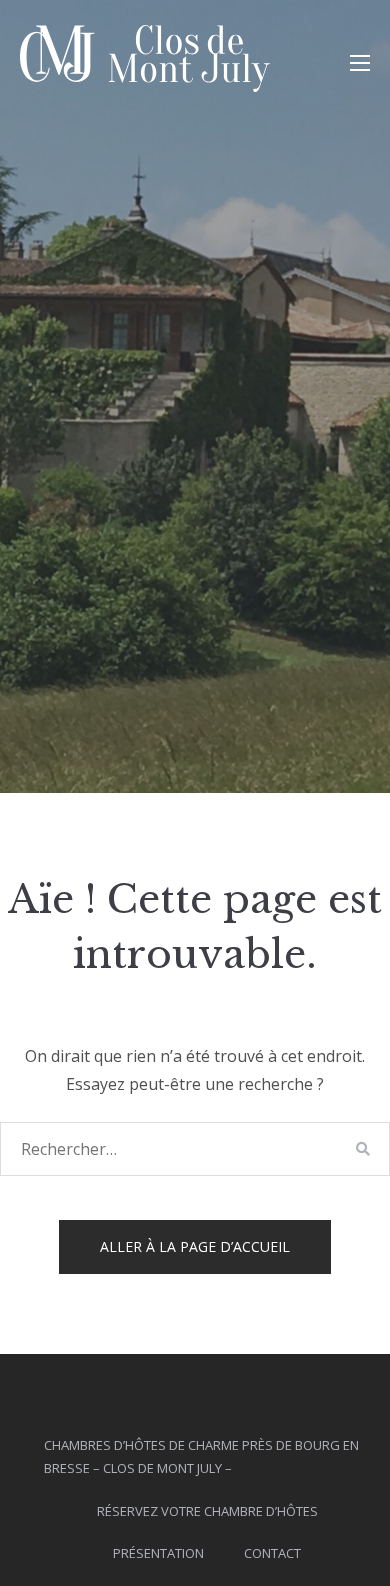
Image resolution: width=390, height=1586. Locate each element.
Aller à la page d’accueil (195, 1246)
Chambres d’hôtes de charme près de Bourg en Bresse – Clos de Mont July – (201, 1456)
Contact (272, 1553)
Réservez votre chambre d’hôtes (207, 1511)
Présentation (158, 1553)
